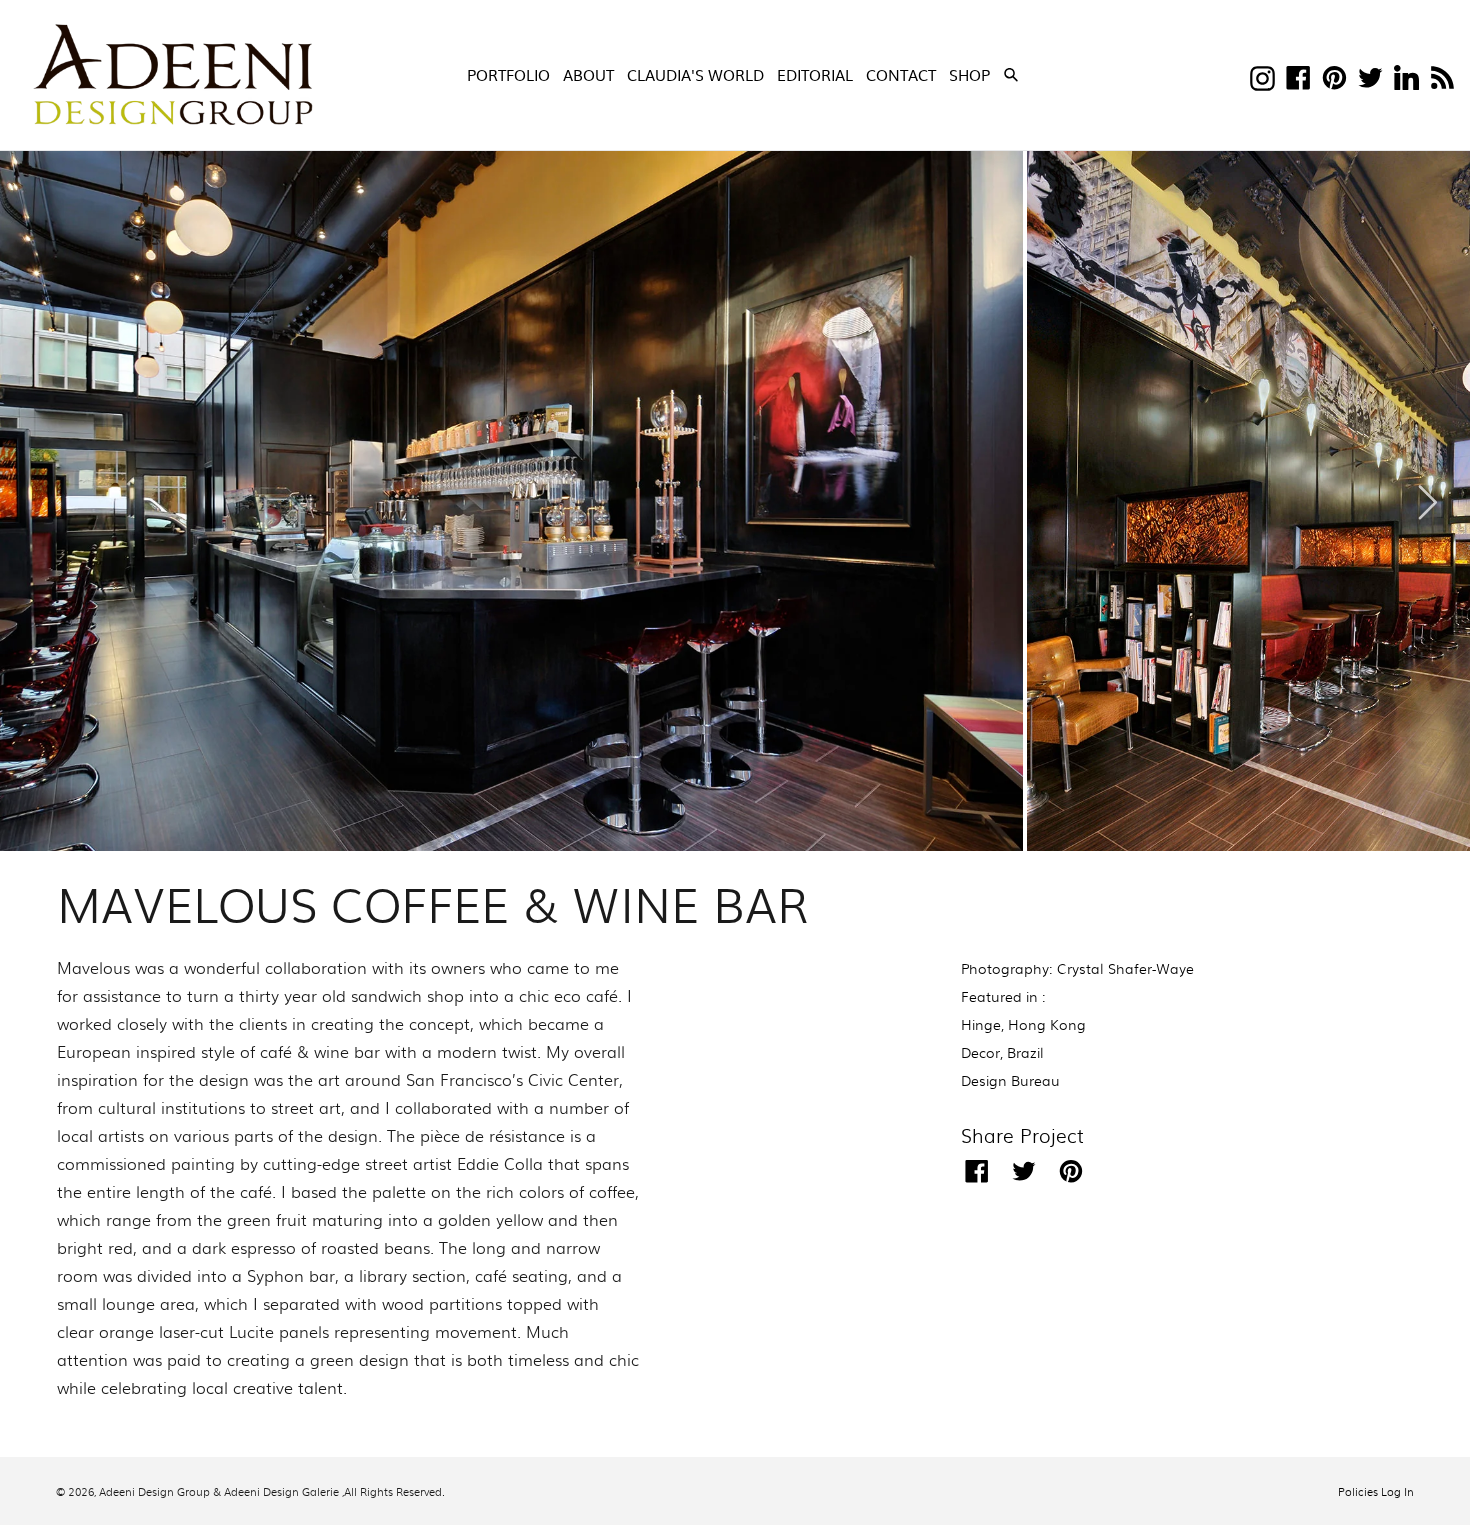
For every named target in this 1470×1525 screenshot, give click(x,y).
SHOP (971, 74)
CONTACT (901, 74)
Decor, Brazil (1002, 1052)
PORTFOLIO (508, 74)
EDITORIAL (815, 74)
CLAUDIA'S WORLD (695, 74)
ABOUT (588, 74)
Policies (1358, 1491)
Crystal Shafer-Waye (1125, 968)
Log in (1397, 1491)
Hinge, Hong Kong (1023, 1024)
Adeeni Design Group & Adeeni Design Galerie (219, 1491)
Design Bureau (1010, 1080)
